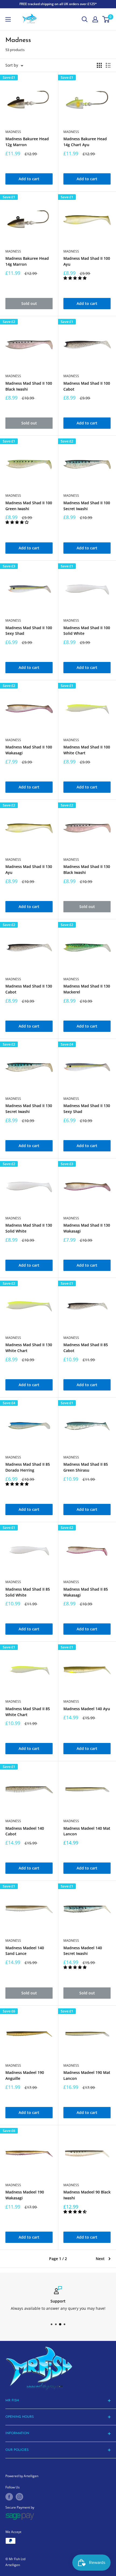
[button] (76, 278)
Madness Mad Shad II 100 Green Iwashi (29, 506)
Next (100, 2259)
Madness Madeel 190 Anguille (25, 2075)
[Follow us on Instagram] (19, 2497)
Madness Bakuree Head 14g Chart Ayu (85, 142)
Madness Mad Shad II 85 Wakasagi (86, 1592)
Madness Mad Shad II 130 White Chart (29, 1348)
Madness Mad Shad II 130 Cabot (29, 989)
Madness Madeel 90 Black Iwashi (87, 2195)
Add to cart (29, 179)
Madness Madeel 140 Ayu (87, 1709)
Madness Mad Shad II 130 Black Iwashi (87, 869)
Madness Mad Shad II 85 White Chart (28, 1712)
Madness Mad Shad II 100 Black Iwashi (29, 386)
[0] (106, 19)
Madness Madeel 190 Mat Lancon (87, 2075)
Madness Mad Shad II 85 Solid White (28, 1592)
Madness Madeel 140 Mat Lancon (87, 1831)
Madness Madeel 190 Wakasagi (25, 2195)
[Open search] (85, 19)
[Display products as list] (108, 65)
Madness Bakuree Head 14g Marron (27, 261)
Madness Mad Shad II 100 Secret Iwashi (87, 506)
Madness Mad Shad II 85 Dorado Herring (28, 1467)
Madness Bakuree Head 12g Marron (27, 142)
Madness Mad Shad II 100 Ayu (87, 261)
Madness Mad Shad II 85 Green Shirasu (86, 1467)
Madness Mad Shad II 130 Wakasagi (87, 1228)
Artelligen (13, 2565)
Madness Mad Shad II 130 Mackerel (87, 989)
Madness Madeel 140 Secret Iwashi (83, 1951)
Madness (13, 132)
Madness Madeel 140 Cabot (25, 1831)
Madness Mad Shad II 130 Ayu (29, 869)
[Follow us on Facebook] (9, 2497)
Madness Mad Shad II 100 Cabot (87, 386)
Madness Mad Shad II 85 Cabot (86, 1348)
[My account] (95, 19)
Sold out (29, 303)
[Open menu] (8, 19)
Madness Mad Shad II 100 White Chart (87, 750)
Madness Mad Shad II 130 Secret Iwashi (29, 1109)
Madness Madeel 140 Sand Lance (25, 1951)
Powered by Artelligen (22, 2476)
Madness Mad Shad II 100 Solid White (87, 631)
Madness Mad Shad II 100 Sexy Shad (29, 631)
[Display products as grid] (99, 65)
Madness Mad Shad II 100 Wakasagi (29, 750)
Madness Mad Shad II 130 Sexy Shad (87, 1109)
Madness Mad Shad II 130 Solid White (29, 1228)
